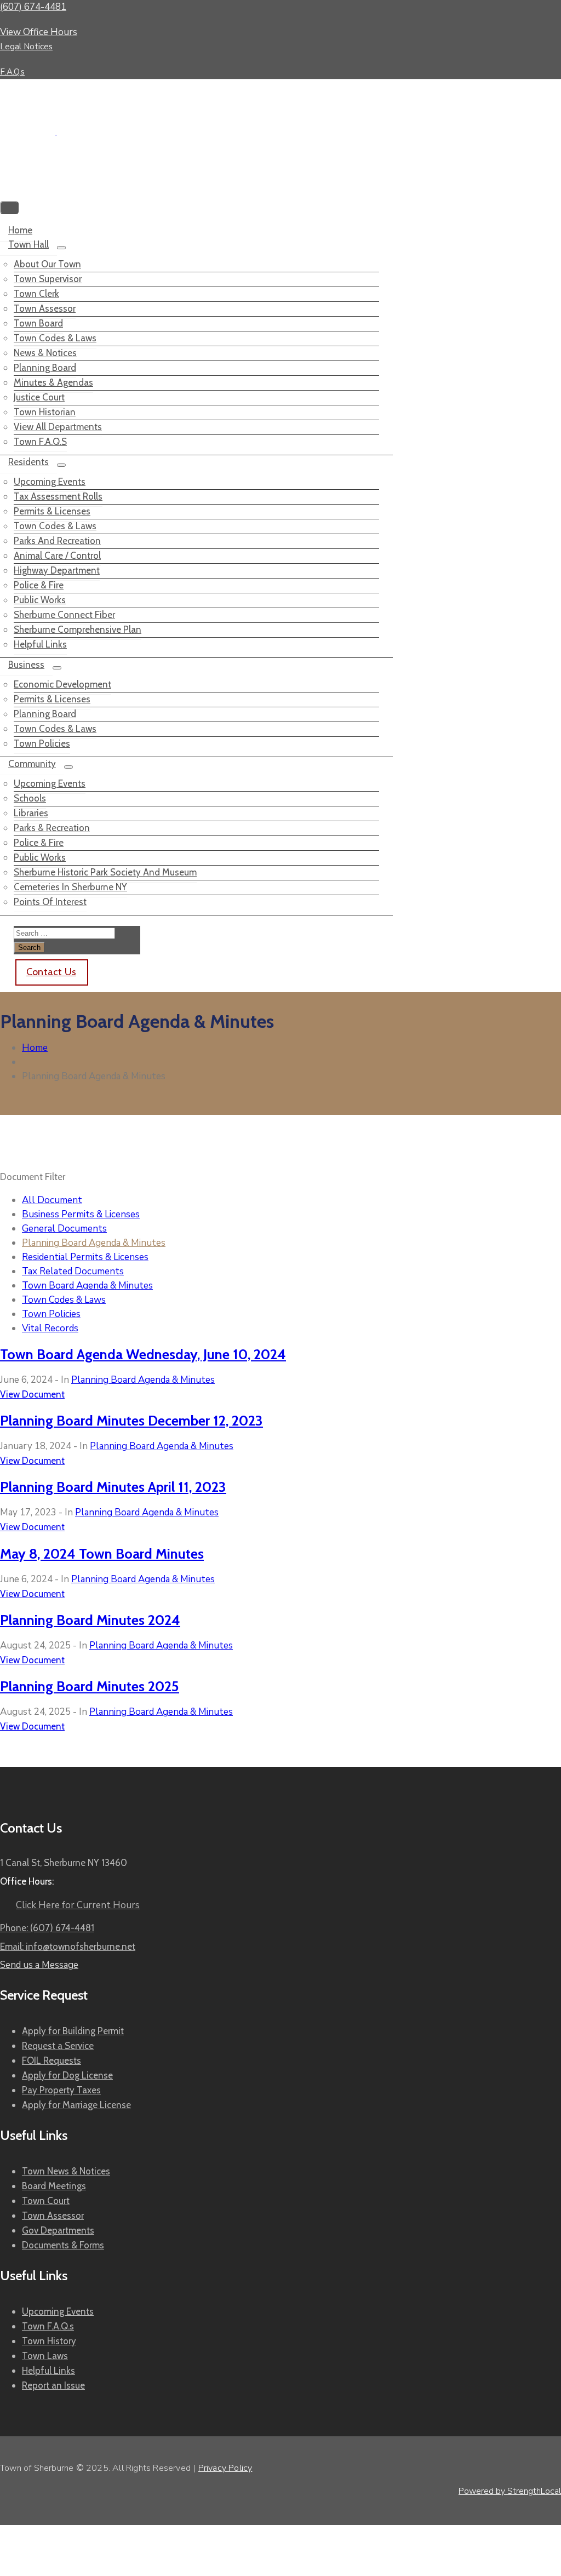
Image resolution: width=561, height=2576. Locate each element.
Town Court (46, 2201)
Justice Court (39, 397)
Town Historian (45, 412)
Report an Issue (53, 2385)
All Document (52, 1200)
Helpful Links (40, 644)
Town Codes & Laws (55, 338)
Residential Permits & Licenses (85, 1257)
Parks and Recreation (57, 541)
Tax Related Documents (73, 1271)
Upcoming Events (50, 482)
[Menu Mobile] (9, 208)
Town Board (38, 323)
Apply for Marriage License (76, 2105)
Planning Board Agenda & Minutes (94, 1243)
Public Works (40, 600)
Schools (30, 798)
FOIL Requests (51, 2060)
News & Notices (45, 353)
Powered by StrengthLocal (510, 2491)
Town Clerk (36, 294)
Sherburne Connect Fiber (64, 615)
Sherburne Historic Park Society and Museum (105, 872)
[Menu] (61, 248)
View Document (32, 1394)
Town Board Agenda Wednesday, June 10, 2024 (143, 1354)
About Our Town (47, 264)
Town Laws (45, 2356)
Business (26, 665)
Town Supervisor (48, 279)
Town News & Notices (66, 2171)
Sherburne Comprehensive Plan (78, 629)
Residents (28, 462)
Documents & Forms (63, 2245)
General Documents (64, 1229)
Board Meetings (54, 2186)
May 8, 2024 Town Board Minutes (102, 1553)
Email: (68, 1947)
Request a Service (58, 2046)
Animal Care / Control (57, 556)
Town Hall (28, 244)
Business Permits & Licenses (81, 1214)
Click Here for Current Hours (78, 1905)
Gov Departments (58, 2230)
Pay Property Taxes (61, 2090)
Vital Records (50, 1328)
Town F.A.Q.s (40, 442)
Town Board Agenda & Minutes (87, 1286)
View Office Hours (39, 32)
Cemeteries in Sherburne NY (70, 887)
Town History (49, 2341)
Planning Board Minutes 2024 (90, 1620)
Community (32, 764)
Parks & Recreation (52, 828)
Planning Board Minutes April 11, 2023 (113, 1487)
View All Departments (58, 427)
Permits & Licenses (52, 511)
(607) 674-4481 (33, 7)
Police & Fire (39, 585)
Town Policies (42, 743)
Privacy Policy (225, 2468)
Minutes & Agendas (53, 382)
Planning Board (45, 368)
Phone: (47, 1928)
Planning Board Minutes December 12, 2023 (131, 1420)
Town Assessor (45, 308)
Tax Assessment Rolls (58, 496)
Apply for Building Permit (73, 2031)
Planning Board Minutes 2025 (90, 1686)
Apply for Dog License (67, 2075)
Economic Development (62, 684)
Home (20, 230)
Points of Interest (50, 902)
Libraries (31, 813)
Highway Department (57, 570)
